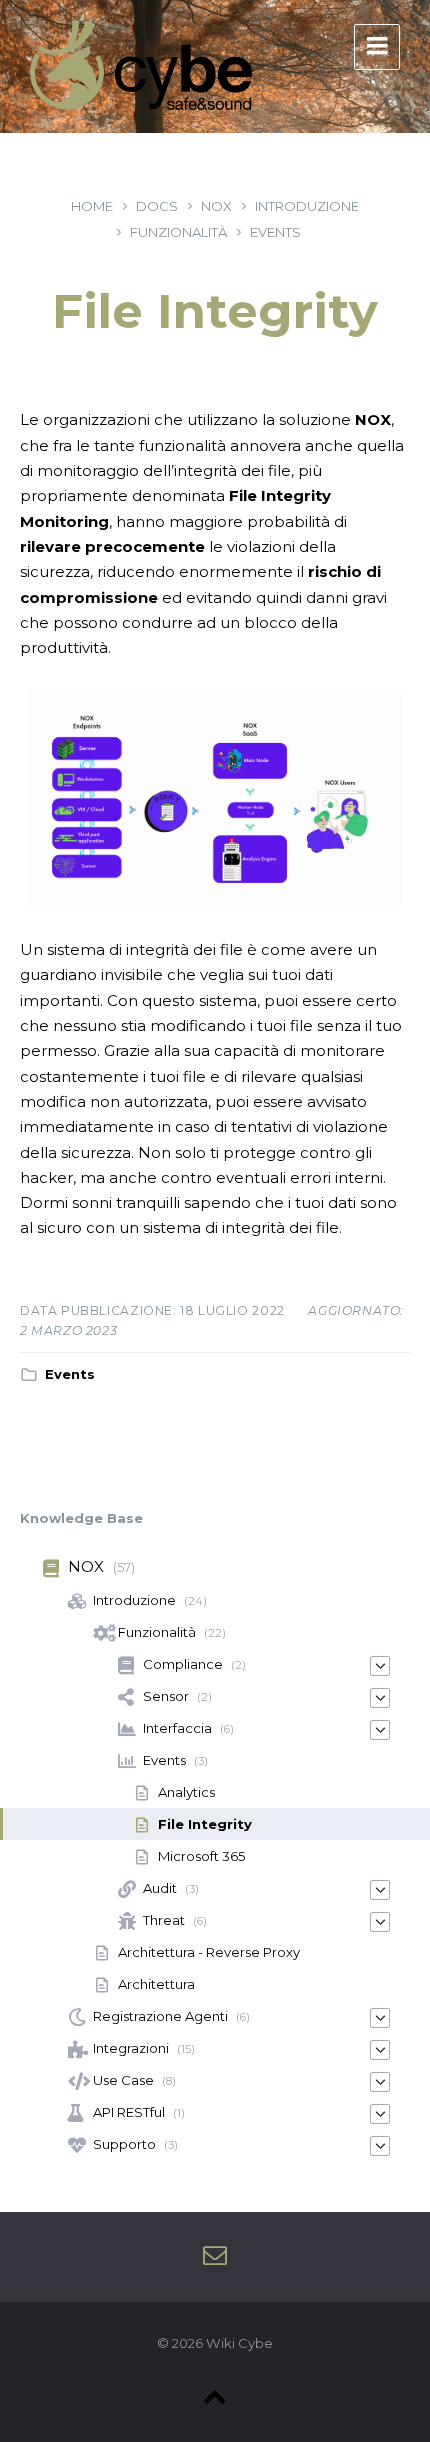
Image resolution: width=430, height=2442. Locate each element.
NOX (216, 206)
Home (92, 206)
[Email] (215, 2256)
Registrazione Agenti (160, 2016)
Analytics (186, 1792)
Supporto (124, 2144)
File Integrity (205, 1824)
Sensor (166, 1696)
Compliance (183, 1664)
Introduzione (307, 206)
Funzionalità (178, 232)
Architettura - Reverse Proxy (209, 1952)
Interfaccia (177, 1728)
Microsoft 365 (201, 1856)
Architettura (156, 1984)
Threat (164, 1920)
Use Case (123, 2080)
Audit (160, 1888)
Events (275, 232)
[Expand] (380, 1666)
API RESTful (129, 2112)
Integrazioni (131, 2048)
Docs (157, 206)
